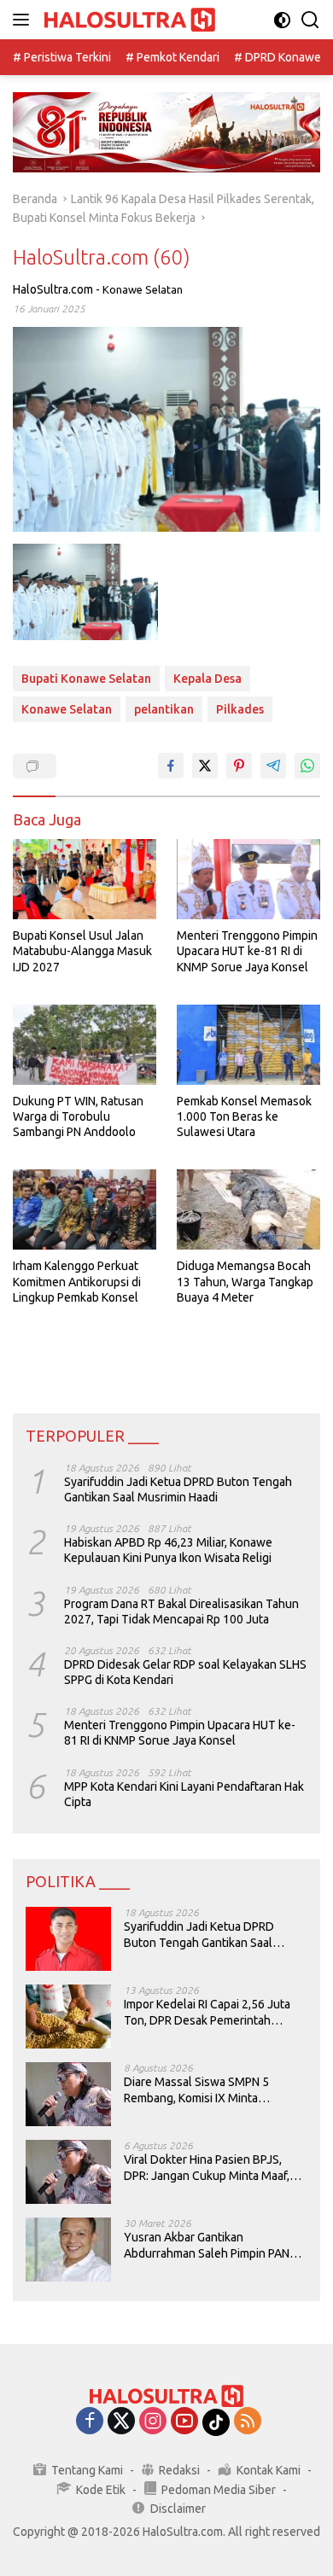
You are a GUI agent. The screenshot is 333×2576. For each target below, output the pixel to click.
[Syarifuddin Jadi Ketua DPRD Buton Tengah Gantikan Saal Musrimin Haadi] (68, 1939)
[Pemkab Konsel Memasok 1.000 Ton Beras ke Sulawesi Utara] (248, 1045)
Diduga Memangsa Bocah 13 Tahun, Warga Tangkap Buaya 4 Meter (245, 1281)
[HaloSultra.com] (128, 20)
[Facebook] (90, 2422)
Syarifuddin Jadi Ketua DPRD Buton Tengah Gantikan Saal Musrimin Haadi (178, 1489)
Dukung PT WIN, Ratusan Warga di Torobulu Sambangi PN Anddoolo (78, 1116)
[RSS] (248, 2422)
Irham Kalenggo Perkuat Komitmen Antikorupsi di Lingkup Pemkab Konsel (77, 1281)
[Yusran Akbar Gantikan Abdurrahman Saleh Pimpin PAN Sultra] (68, 2250)
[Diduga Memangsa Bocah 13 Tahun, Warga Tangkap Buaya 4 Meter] (248, 1209)
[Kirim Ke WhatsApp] (307, 766)
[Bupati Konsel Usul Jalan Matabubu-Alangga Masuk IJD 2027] (85, 880)
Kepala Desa (207, 679)
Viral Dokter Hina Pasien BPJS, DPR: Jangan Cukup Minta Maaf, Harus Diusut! (207, 2168)
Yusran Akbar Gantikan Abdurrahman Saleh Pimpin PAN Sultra (207, 2245)
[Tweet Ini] (205, 766)
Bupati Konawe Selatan (86, 679)
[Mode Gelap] (282, 20)
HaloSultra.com (53, 289)
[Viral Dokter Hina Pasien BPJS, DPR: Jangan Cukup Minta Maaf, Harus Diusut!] (68, 2172)
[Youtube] (184, 2422)
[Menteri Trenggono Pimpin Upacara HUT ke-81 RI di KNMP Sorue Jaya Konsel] (248, 880)
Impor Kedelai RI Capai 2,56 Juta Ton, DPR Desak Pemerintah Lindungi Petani (207, 2012)
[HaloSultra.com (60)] (85, 592)
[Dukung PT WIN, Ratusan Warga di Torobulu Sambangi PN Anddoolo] (85, 1045)
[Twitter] (121, 2422)
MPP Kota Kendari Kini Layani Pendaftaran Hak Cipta (184, 1794)
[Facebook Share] (171, 766)
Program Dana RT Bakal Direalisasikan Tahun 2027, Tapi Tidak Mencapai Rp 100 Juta (181, 1611)
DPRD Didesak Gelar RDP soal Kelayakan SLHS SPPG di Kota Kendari (185, 1672)
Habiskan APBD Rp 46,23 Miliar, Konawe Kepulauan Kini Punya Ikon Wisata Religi (168, 1550)
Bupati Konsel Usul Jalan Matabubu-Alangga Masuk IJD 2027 (82, 951)
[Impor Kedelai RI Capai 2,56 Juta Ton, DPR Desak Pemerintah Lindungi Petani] (68, 2017)
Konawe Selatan (143, 289)
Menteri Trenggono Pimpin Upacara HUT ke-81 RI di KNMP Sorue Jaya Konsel (247, 951)
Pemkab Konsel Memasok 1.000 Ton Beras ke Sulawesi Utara (244, 1116)
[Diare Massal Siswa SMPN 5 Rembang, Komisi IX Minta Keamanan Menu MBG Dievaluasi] (68, 2094)
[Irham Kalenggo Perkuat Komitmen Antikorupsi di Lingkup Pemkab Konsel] (85, 1209)
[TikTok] (216, 2422)
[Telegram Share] (273, 766)
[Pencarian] (310, 20)
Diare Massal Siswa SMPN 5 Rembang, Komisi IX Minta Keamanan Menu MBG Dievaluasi (210, 2090)
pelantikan (164, 709)
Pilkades (240, 709)
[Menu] (24, 20)
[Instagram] (153, 2422)
